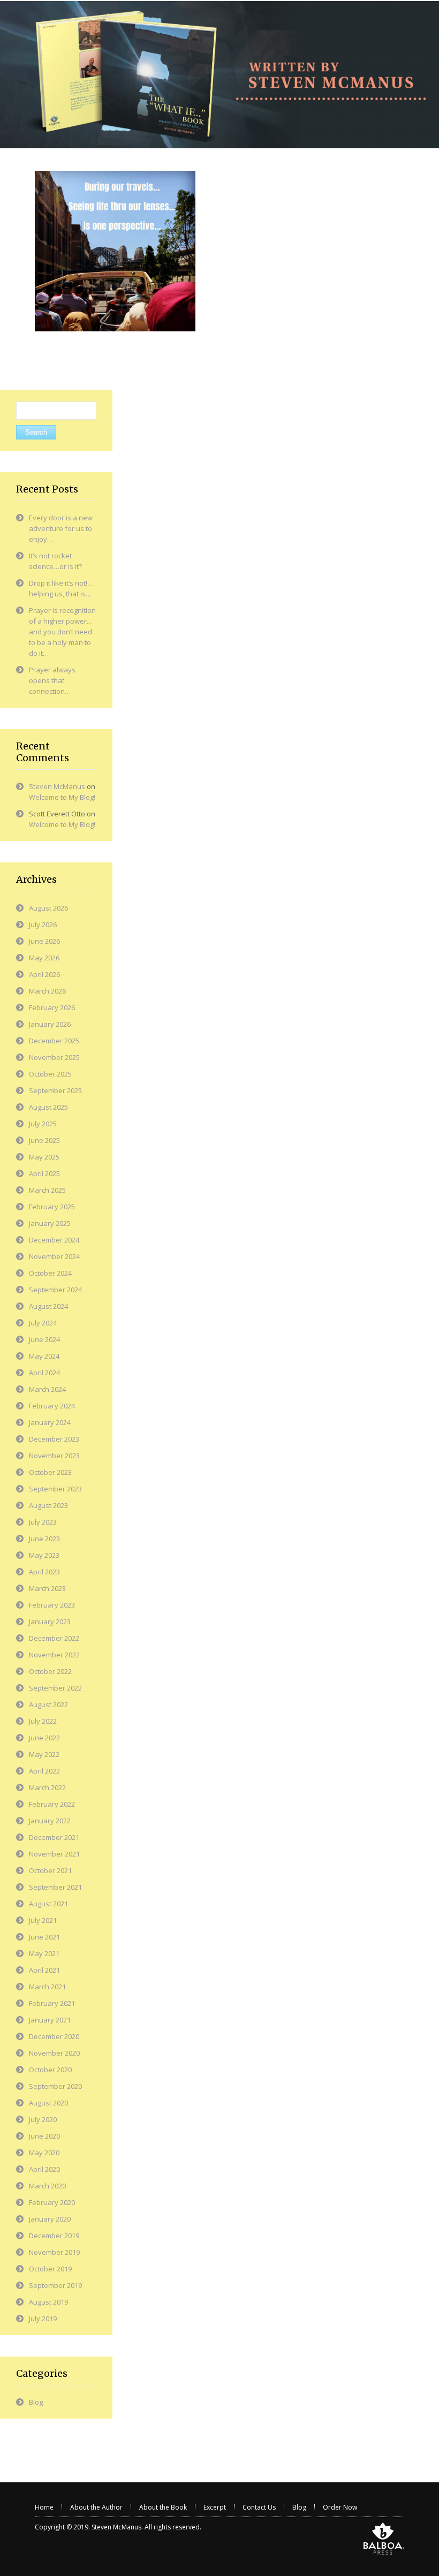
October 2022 (50, 1671)
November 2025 (54, 1057)
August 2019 (48, 2302)
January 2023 (50, 1622)
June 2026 (44, 941)
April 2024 (44, 1373)
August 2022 (48, 1704)
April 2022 (44, 1771)
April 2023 (44, 1572)
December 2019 (54, 2236)
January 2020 (50, 2219)
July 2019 (43, 2319)
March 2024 (47, 1389)
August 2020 (48, 2103)
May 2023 (44, 1555)
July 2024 (43, 1323)
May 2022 (44, 1754)
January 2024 (50, 1422)
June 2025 (44, 1140)
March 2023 (47, 1588)
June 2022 (44, 1738)
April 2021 (44, 1970)
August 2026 (48, 908)
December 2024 (54, 1240)
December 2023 (54, 1439)
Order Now (340, 2507)
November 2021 (54, 1854)
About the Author (96, 2507)
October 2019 (50, 2269)
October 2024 (50, 1273)
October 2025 (50, 1074)
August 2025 (48, 1107)
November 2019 (54, 2252)
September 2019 (55, 2285)
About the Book (163, 2507)
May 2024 (44, 1356)
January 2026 (50, 1024)
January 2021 (50, 2020)
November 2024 (54, 1256)
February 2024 (52, 1406)
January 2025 (50, 1223)
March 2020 (47, 2186)
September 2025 (55, 1090)
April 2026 (44, 974)
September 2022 (55, 1688)
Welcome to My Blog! (62, 797)
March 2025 (47, 1190)
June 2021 (44, 1937)
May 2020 (44, 2153)
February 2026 (52, 1007)
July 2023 (43, 1522)
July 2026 (43, 925)
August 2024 (48, 1306)
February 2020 (52, 2202)
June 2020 (44, 2136)
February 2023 (52, 1605)
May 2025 (44, 1157)
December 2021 (54, 1837)
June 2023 (44, 1539)
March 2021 (47, 1987)
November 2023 (54, 1456)
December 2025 (54, 1041)
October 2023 (50, 1472)
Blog (36, 2402)
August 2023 (48, 1505)
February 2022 (52, 1804)
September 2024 (55, 1290)
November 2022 (54, 1655)
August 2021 (48, 1904)
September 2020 (55, 2086)
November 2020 (54, 2053)
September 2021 (55, 1887)
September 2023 (55, 1489)
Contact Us (259, 2507)
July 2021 (43, 1920)
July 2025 (43, 1124)
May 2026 (44, 958)
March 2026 (47, 991)
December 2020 (54, 2036)
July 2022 (43, 1721)
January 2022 (50, 1821)
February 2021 (52, 2003)
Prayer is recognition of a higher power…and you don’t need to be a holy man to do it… (62, 632)
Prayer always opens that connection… (52, 680)
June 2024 (44, 1339)
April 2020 (44, 2169)
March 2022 (47, 1787)
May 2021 (44, 1953)
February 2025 (52, 1207)
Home (44, 2507)
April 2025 (44, 1173)
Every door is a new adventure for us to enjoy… (61, 528)
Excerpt (215, 2507)
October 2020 (50, 2070)
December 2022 (54, 1638)
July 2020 (43, 2119)
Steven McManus (57, 786)
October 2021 (50, 1870)
